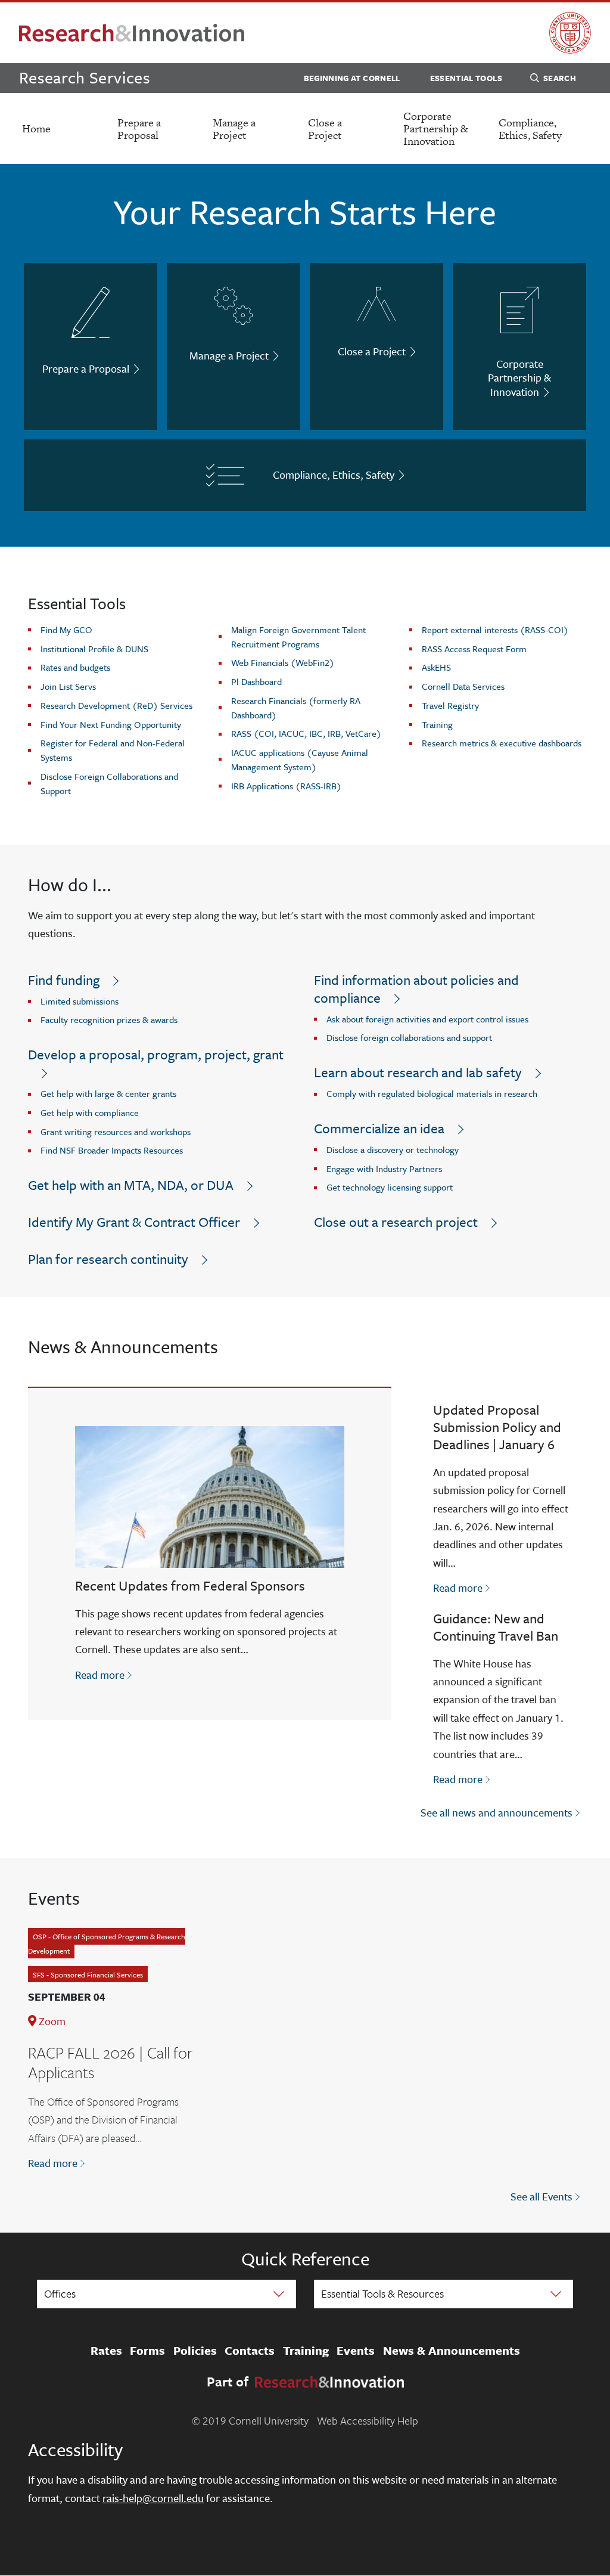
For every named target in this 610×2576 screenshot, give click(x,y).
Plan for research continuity (108, 1259)
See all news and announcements (497, 1812)
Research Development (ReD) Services (116, 705)
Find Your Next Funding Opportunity (111, 724)
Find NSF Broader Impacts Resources (112, 1150)
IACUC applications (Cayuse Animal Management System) (300, 760)
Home (36, 128)
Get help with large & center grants (108, 1093)
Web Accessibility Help (368, 2420)
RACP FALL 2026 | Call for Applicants (110, 2063)
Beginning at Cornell (352, 78)
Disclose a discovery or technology (393, 1149)
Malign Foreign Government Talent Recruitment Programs (298, 637)
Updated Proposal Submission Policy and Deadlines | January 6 (497, 1427)
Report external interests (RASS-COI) (495, 630)
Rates (106, 2351)
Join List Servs (68, 686)
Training (437, 724)
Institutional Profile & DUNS (94, 649)
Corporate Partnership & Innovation (436, 128)
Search (560, 78)
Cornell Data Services (463, 686)
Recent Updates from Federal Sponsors (190, 1585)
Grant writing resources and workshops (116, 1132)
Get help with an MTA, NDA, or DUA (131, 1185)
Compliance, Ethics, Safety (530, 129)
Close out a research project (396, 1222)
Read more (105, 1674)
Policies (195, 2351)
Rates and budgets (75, 667)
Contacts (250, 2351)
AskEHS (436, 667)
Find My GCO (66, 630)
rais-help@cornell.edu (153, 2498)
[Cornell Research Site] (132, 33)
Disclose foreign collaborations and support (409, 1037)
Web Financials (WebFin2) (283, 662)
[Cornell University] (570, 33)
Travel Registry (450, 705)
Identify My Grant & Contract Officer (134, 1222)
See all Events (541, 2196)
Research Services (85, 77)
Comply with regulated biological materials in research (432, 1093)
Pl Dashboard (256, 681)
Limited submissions (80, 1001)
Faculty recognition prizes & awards (109, 1019)
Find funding (64, 980)
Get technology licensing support (390, 1187)
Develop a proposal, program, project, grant (156, 1054)
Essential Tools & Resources (382, 2293)
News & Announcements (452, 2351)
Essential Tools (466, 78)
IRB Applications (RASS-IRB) (286, 786)
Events (356, 2351)
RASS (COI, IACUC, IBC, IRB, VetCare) (306, 733)
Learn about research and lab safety (418, 1072)
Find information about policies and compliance (416, 989)
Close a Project (325, 129)
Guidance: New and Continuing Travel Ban (496, 1627)
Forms (147, 2351)
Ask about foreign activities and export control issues (427, 1019)
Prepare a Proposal (139, 129)
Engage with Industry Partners (384, 1168)
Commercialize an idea (379, 1128)
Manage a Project (234, 129)
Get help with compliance (90, 1112)
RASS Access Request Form (474, 649)
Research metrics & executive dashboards (502, 743)
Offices (60, 2293)
